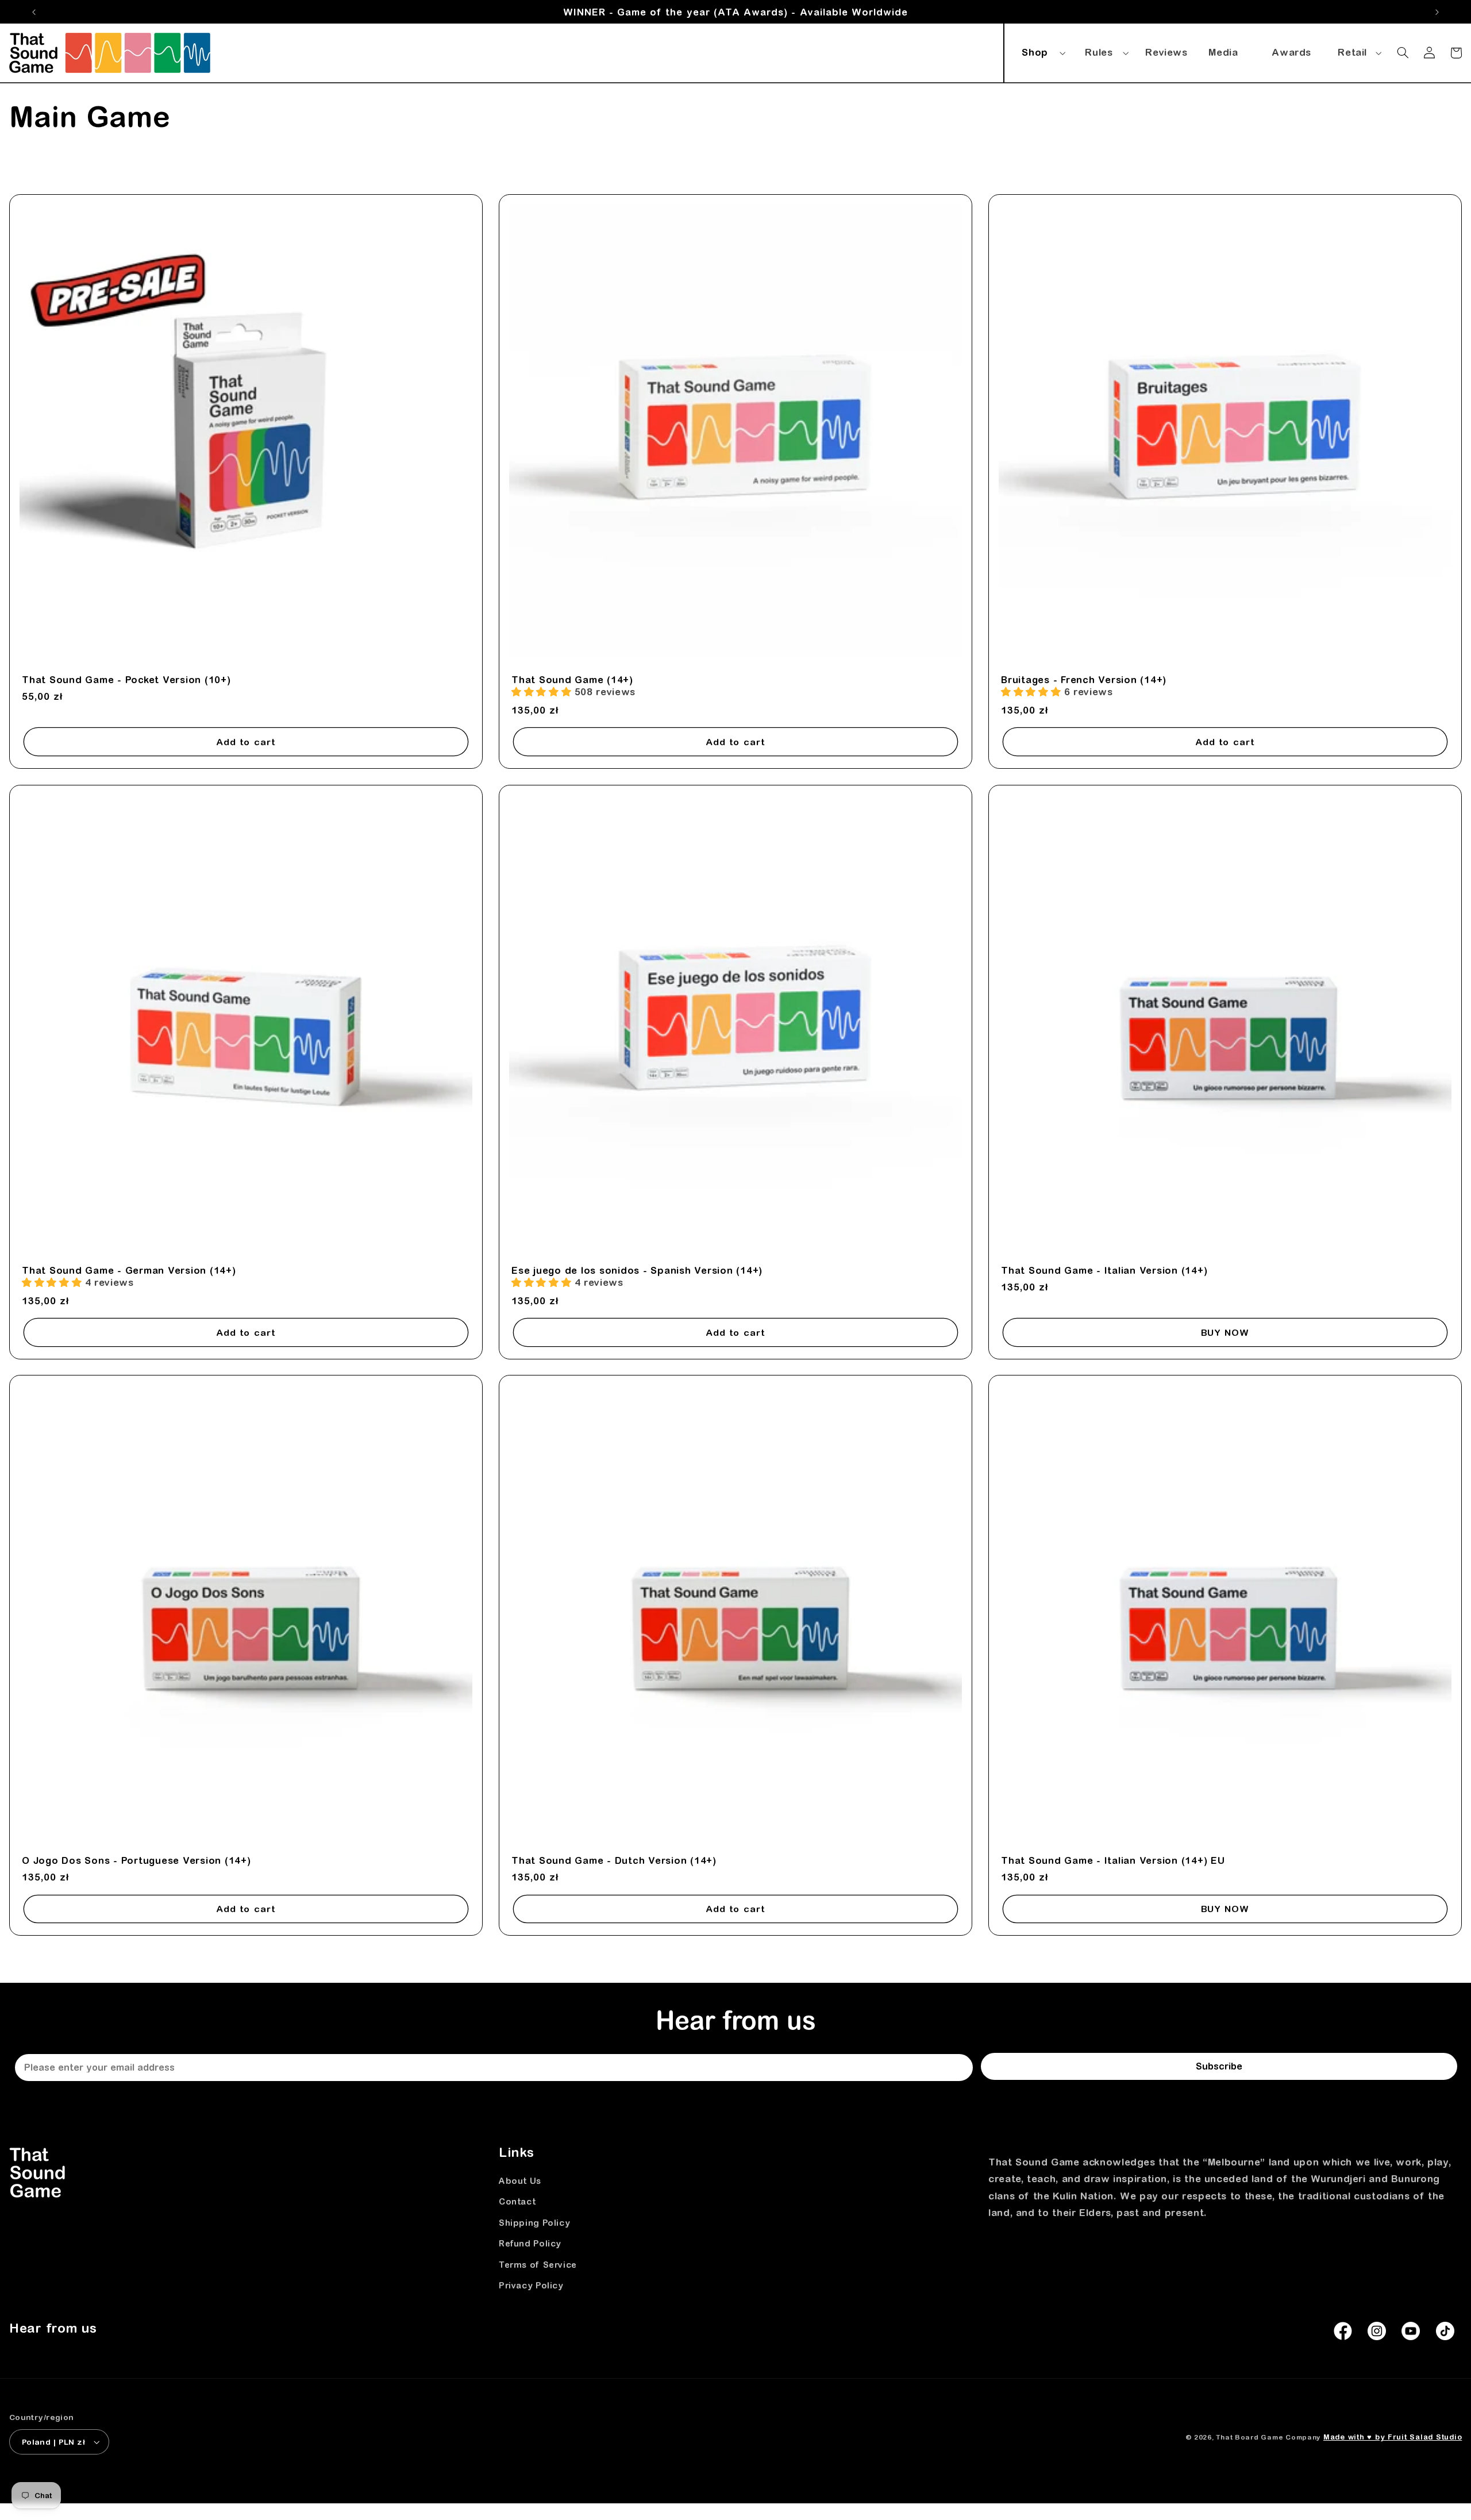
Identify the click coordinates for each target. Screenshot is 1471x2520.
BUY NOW (1225, 1332)
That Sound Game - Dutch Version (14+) (614, 1860)
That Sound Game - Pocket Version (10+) (126, 680)
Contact (517, 2201)
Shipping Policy (534, 2223)
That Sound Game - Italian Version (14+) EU (1113, 1860)
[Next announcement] (1437, 12)
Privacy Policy (531, 2285)
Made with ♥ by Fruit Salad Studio (1393, 2437)
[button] (1042, 51)
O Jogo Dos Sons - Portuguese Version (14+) (136, 1860)
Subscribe (1219, 2066)
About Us (520, 2181)
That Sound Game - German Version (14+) (129, 1270)
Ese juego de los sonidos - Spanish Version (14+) (637, 1270)
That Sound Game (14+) (572, 680)
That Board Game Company (1268, 2437)
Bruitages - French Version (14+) (1084, 680)
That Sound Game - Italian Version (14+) (1104, 1270)
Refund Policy (530, 2243)
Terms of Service (538, 2265)
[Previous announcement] (34, 12)
